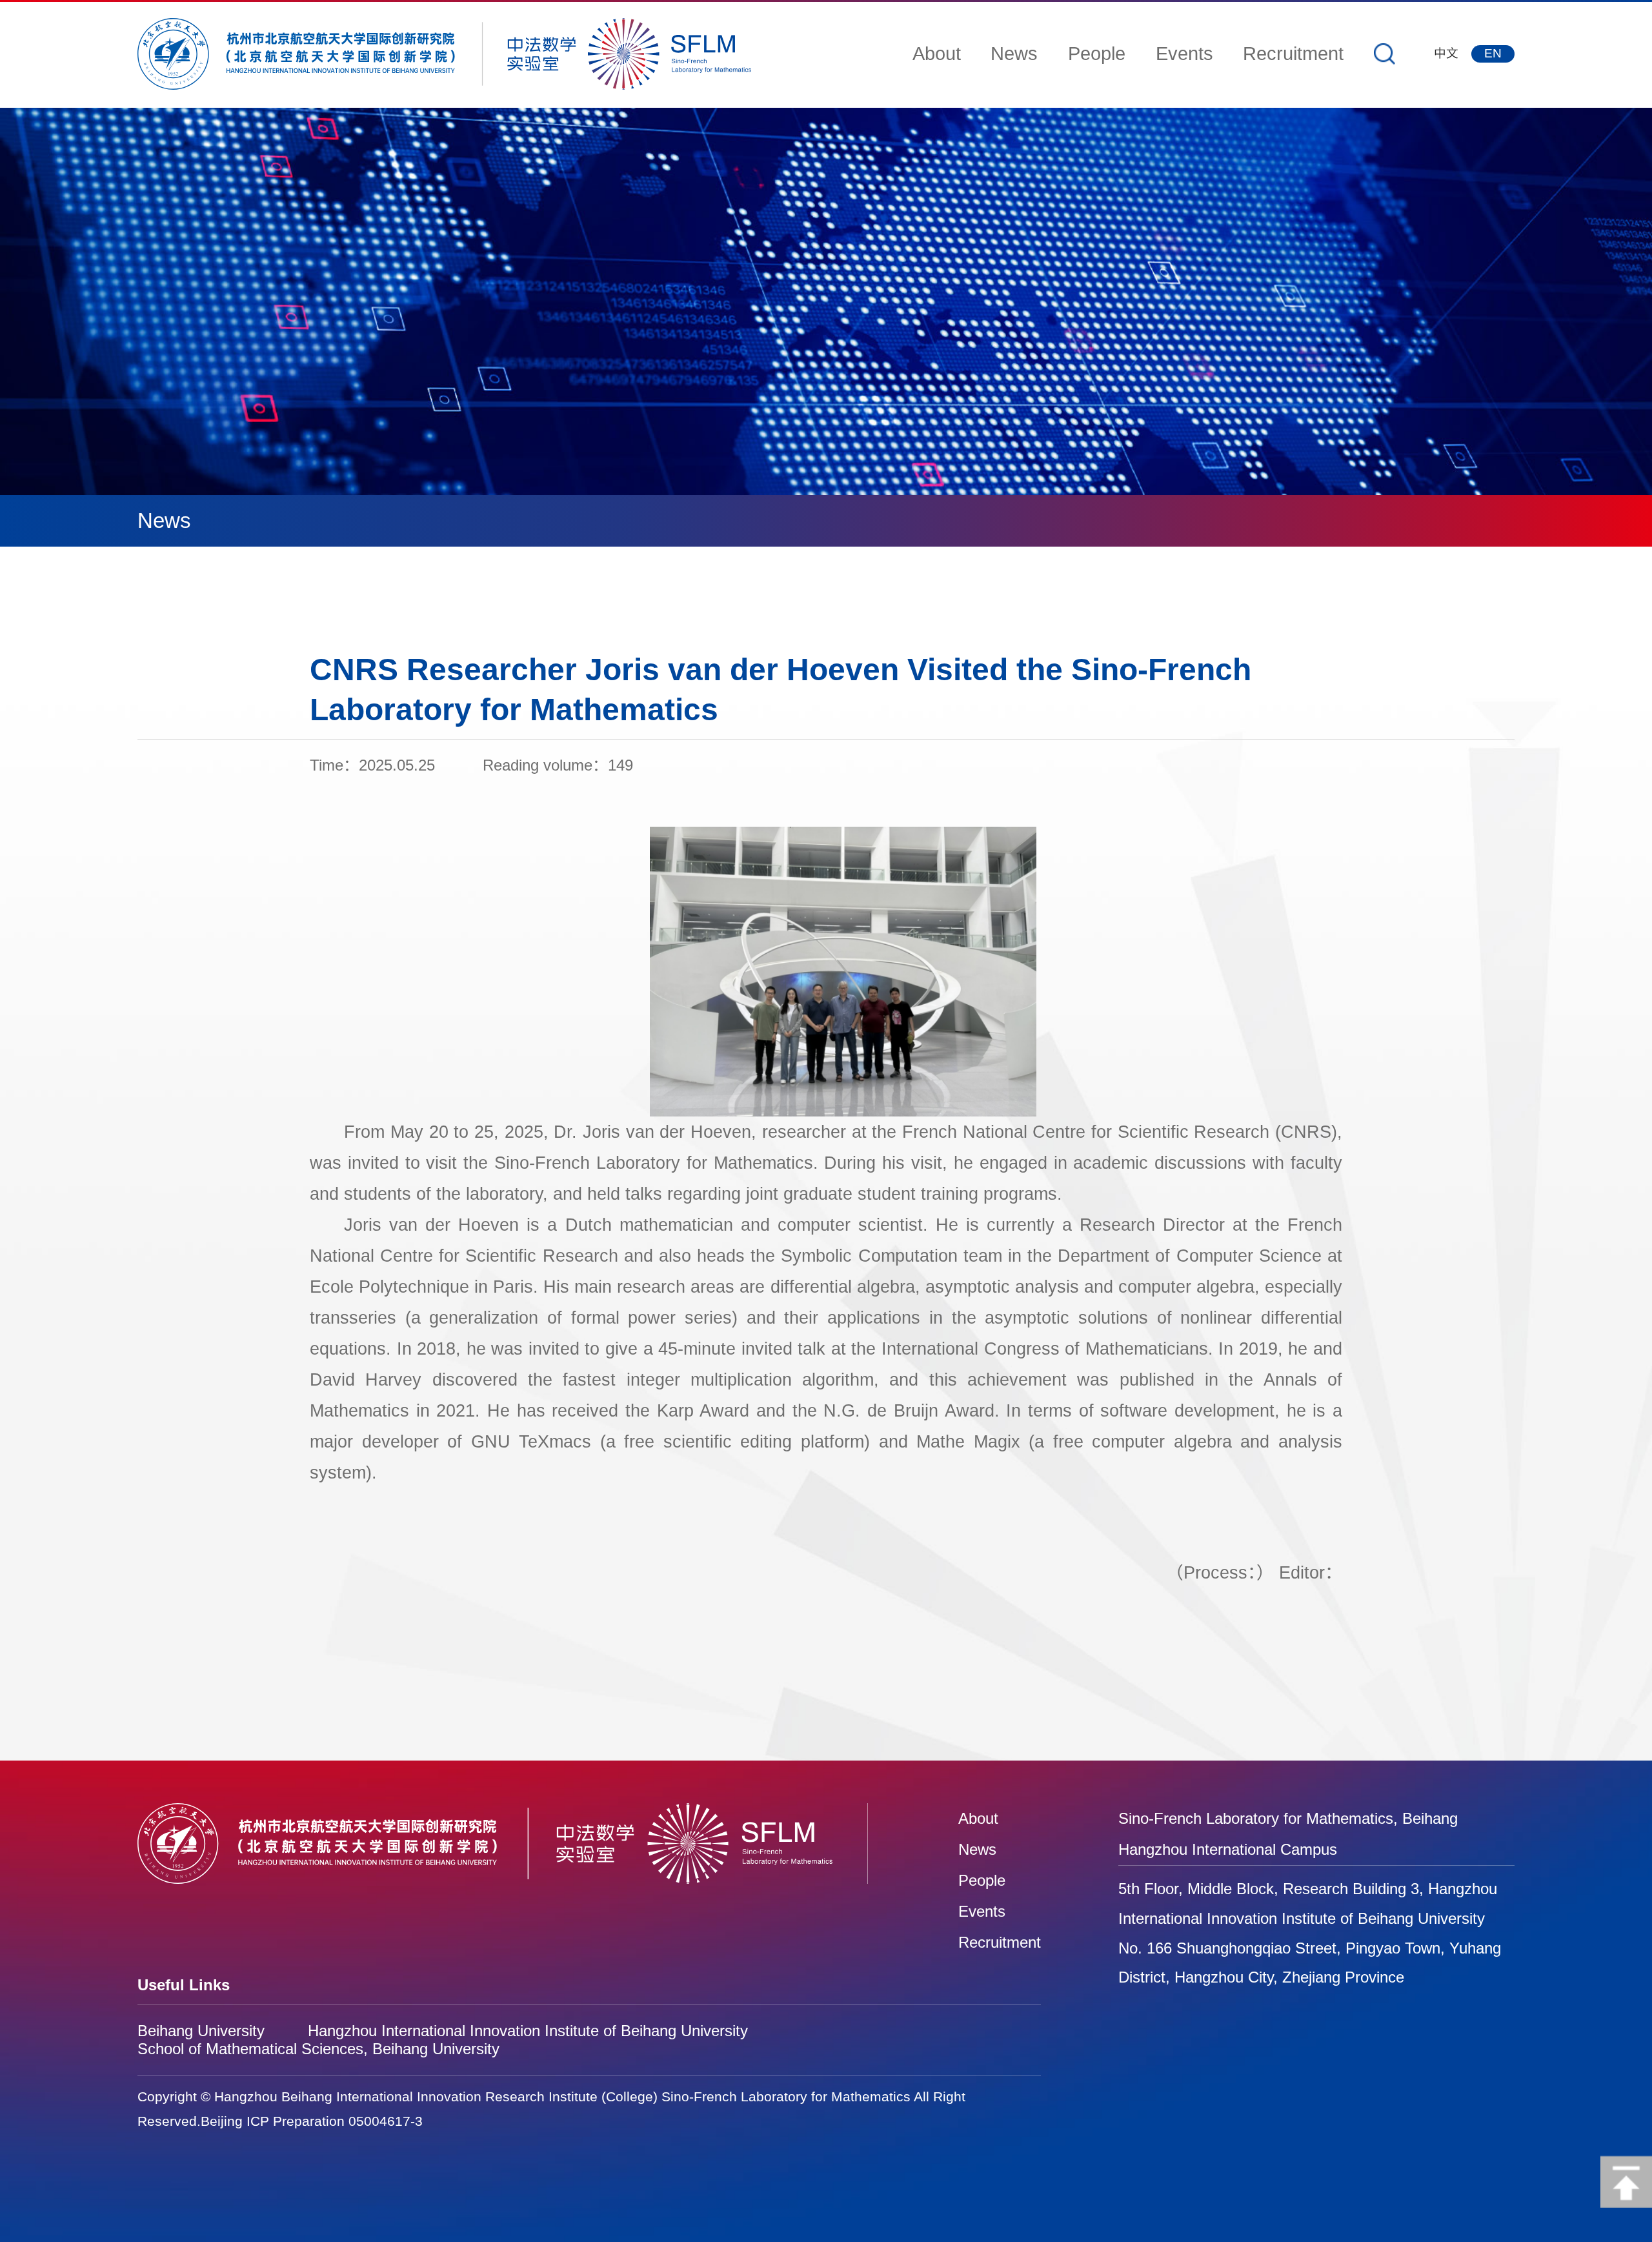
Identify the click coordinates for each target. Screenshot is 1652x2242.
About (937, 53)
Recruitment (1293, 53)
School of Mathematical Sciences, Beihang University (318, 2049)
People (1097, 53)
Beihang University (201, 2031)
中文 (1446, 53)
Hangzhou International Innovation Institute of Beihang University (528, 2031)
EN (1493, 53)
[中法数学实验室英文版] (456, 54)
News (1014, 53)
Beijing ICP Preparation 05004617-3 (312, 2121)
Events (1184, 53)
